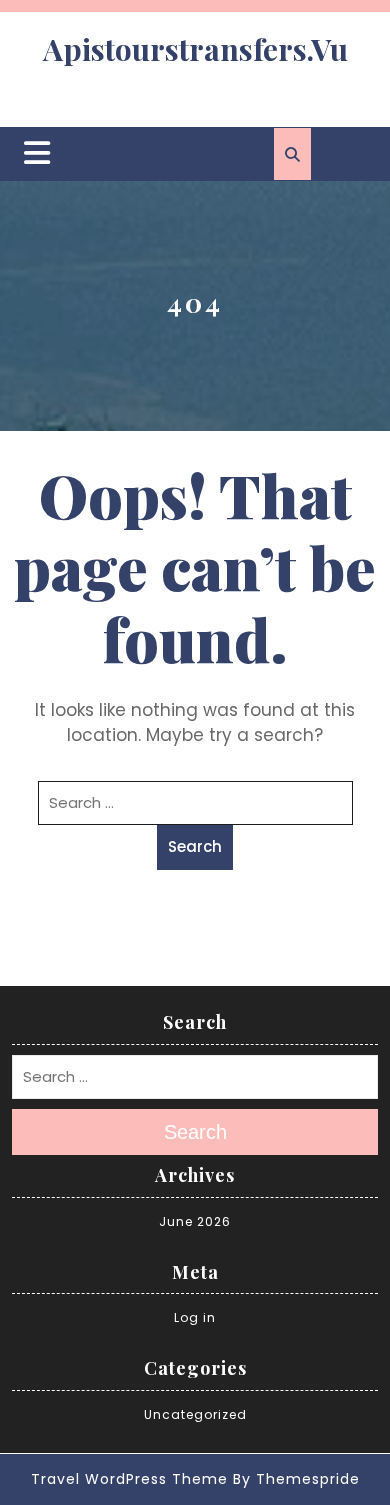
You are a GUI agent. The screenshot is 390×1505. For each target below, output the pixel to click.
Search (195, 846)
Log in (195, 1317)
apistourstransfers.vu (195, 49)
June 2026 (195, 1221)
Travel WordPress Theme (129, 1479)
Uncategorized (195, 1414)
